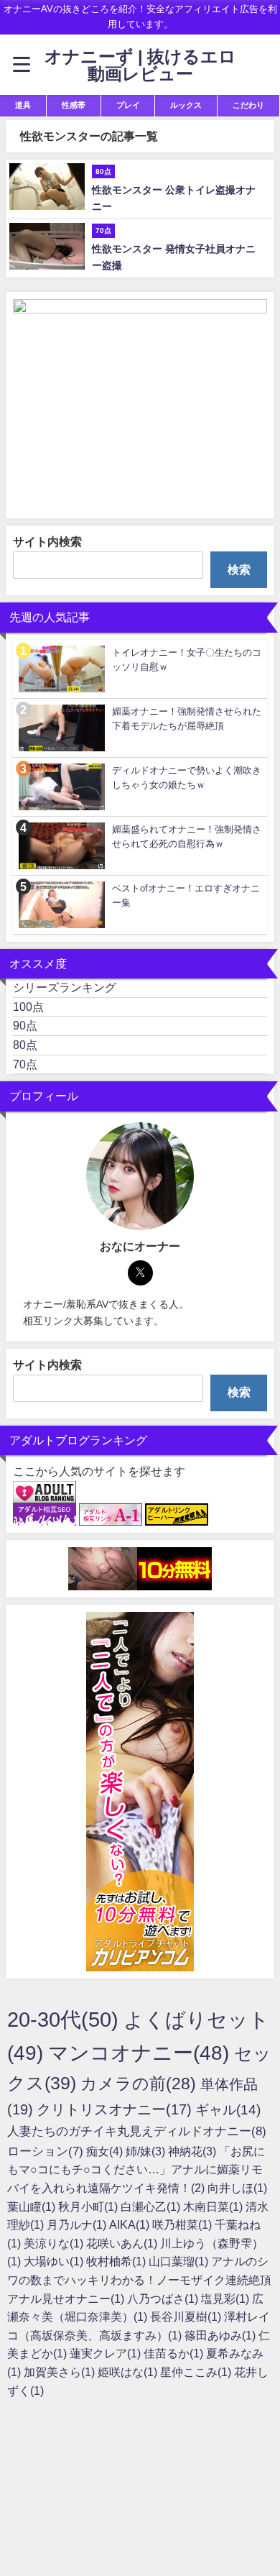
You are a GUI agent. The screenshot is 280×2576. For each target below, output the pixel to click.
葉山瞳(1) (33, 2206)
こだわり (248, 105)
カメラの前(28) (140, 2084)
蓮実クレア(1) (107, 2353)
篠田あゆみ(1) (221, 2335)
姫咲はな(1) (129, 2372)
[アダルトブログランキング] (45, 1493)
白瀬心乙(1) (152, 2206)
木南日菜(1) (214, 2206)
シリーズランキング (65, 987)
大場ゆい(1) (55, 2261)
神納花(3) (193, 2151)
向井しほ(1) (237, 2188)
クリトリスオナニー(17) (116, 2109)
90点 (25, 1025)
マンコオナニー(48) (141, 2053)
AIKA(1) (131, 2224)
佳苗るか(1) (175, 2353)
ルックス (186, 105)
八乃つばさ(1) (164, 2298)
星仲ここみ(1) (197, 2372)
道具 (23, 105)
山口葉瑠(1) (180, 2261)
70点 (25, 1064)
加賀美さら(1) (61, 2372)
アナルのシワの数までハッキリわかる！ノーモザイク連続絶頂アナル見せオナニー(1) (139, 2279)
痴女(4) (106, 2151)
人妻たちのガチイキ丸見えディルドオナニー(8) (137, 2131)
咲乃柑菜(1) (183, 2224)
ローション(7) (47, 2151)
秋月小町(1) (89, 2206)
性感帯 (74, 105)
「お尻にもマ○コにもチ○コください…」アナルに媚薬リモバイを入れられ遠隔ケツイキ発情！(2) (136, 2169)
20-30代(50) (65, 2019)
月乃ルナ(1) (78, 2224)
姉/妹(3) (147, 2151)
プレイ (128, 105)
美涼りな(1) (55, 2243)
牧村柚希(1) (117, 2261)
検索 (239, 569)
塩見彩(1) (227, 2298)
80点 (25, 1045)
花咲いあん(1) (123, 2243)
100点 (28, 1007)
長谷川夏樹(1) (187, 2316)
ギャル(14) (228, 2110)
